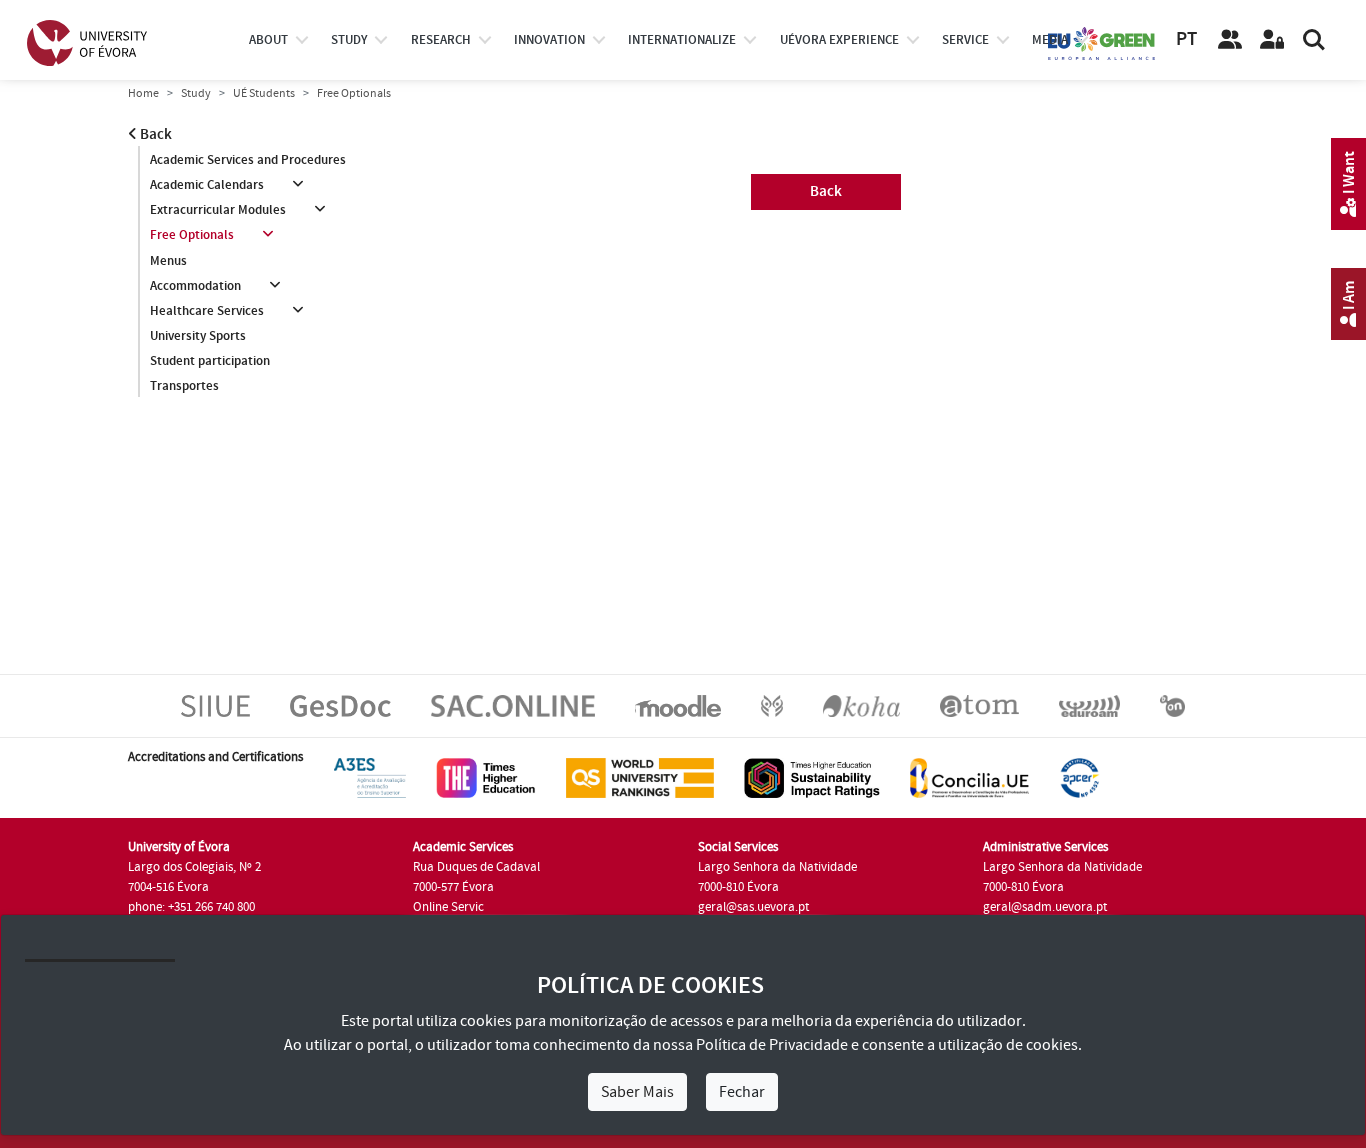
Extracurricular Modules (218, 210)
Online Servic (448, 907)
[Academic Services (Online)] (513, 705)
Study (196, 93)
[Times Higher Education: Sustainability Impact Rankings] (812, 777)
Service (965, 40)
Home (143, 93)
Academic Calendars (207, 185)
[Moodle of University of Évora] (677, 705)
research (441, 40)
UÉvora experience (839, 40)
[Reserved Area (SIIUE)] (1272, 40)
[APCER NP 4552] (1079, 777)
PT (1186, 39)
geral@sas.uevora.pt (753, 907)
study (349, 40)
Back (154, 134)
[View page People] (1230, 40)
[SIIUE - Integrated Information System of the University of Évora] (215, 705)
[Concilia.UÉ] (969, 777)
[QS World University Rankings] (640, 777)
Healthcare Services (207, 311)
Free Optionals (192, 235)
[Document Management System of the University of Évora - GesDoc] (340, 705)
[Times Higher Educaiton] (486, 777)
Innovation (549, 40)
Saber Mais (637, 1092)
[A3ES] (370, 777)
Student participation (210, 361)
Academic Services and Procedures (248, 160)
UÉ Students (264, 93)
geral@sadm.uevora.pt (1045, 907)
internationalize (682, 40)
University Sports (198, 336)
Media (1050, 40)
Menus (168, 261)
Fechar (742, 1092)
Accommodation (195, 286)
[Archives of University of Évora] (979, 705)
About (268, 40)
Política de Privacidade (772, 1045)
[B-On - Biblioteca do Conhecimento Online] (1172, 705)
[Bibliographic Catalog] (861, 705)
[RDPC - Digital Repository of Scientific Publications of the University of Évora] (772, 705)
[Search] (1314, 40)
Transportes (184, 386)
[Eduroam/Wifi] (1089, 705)
